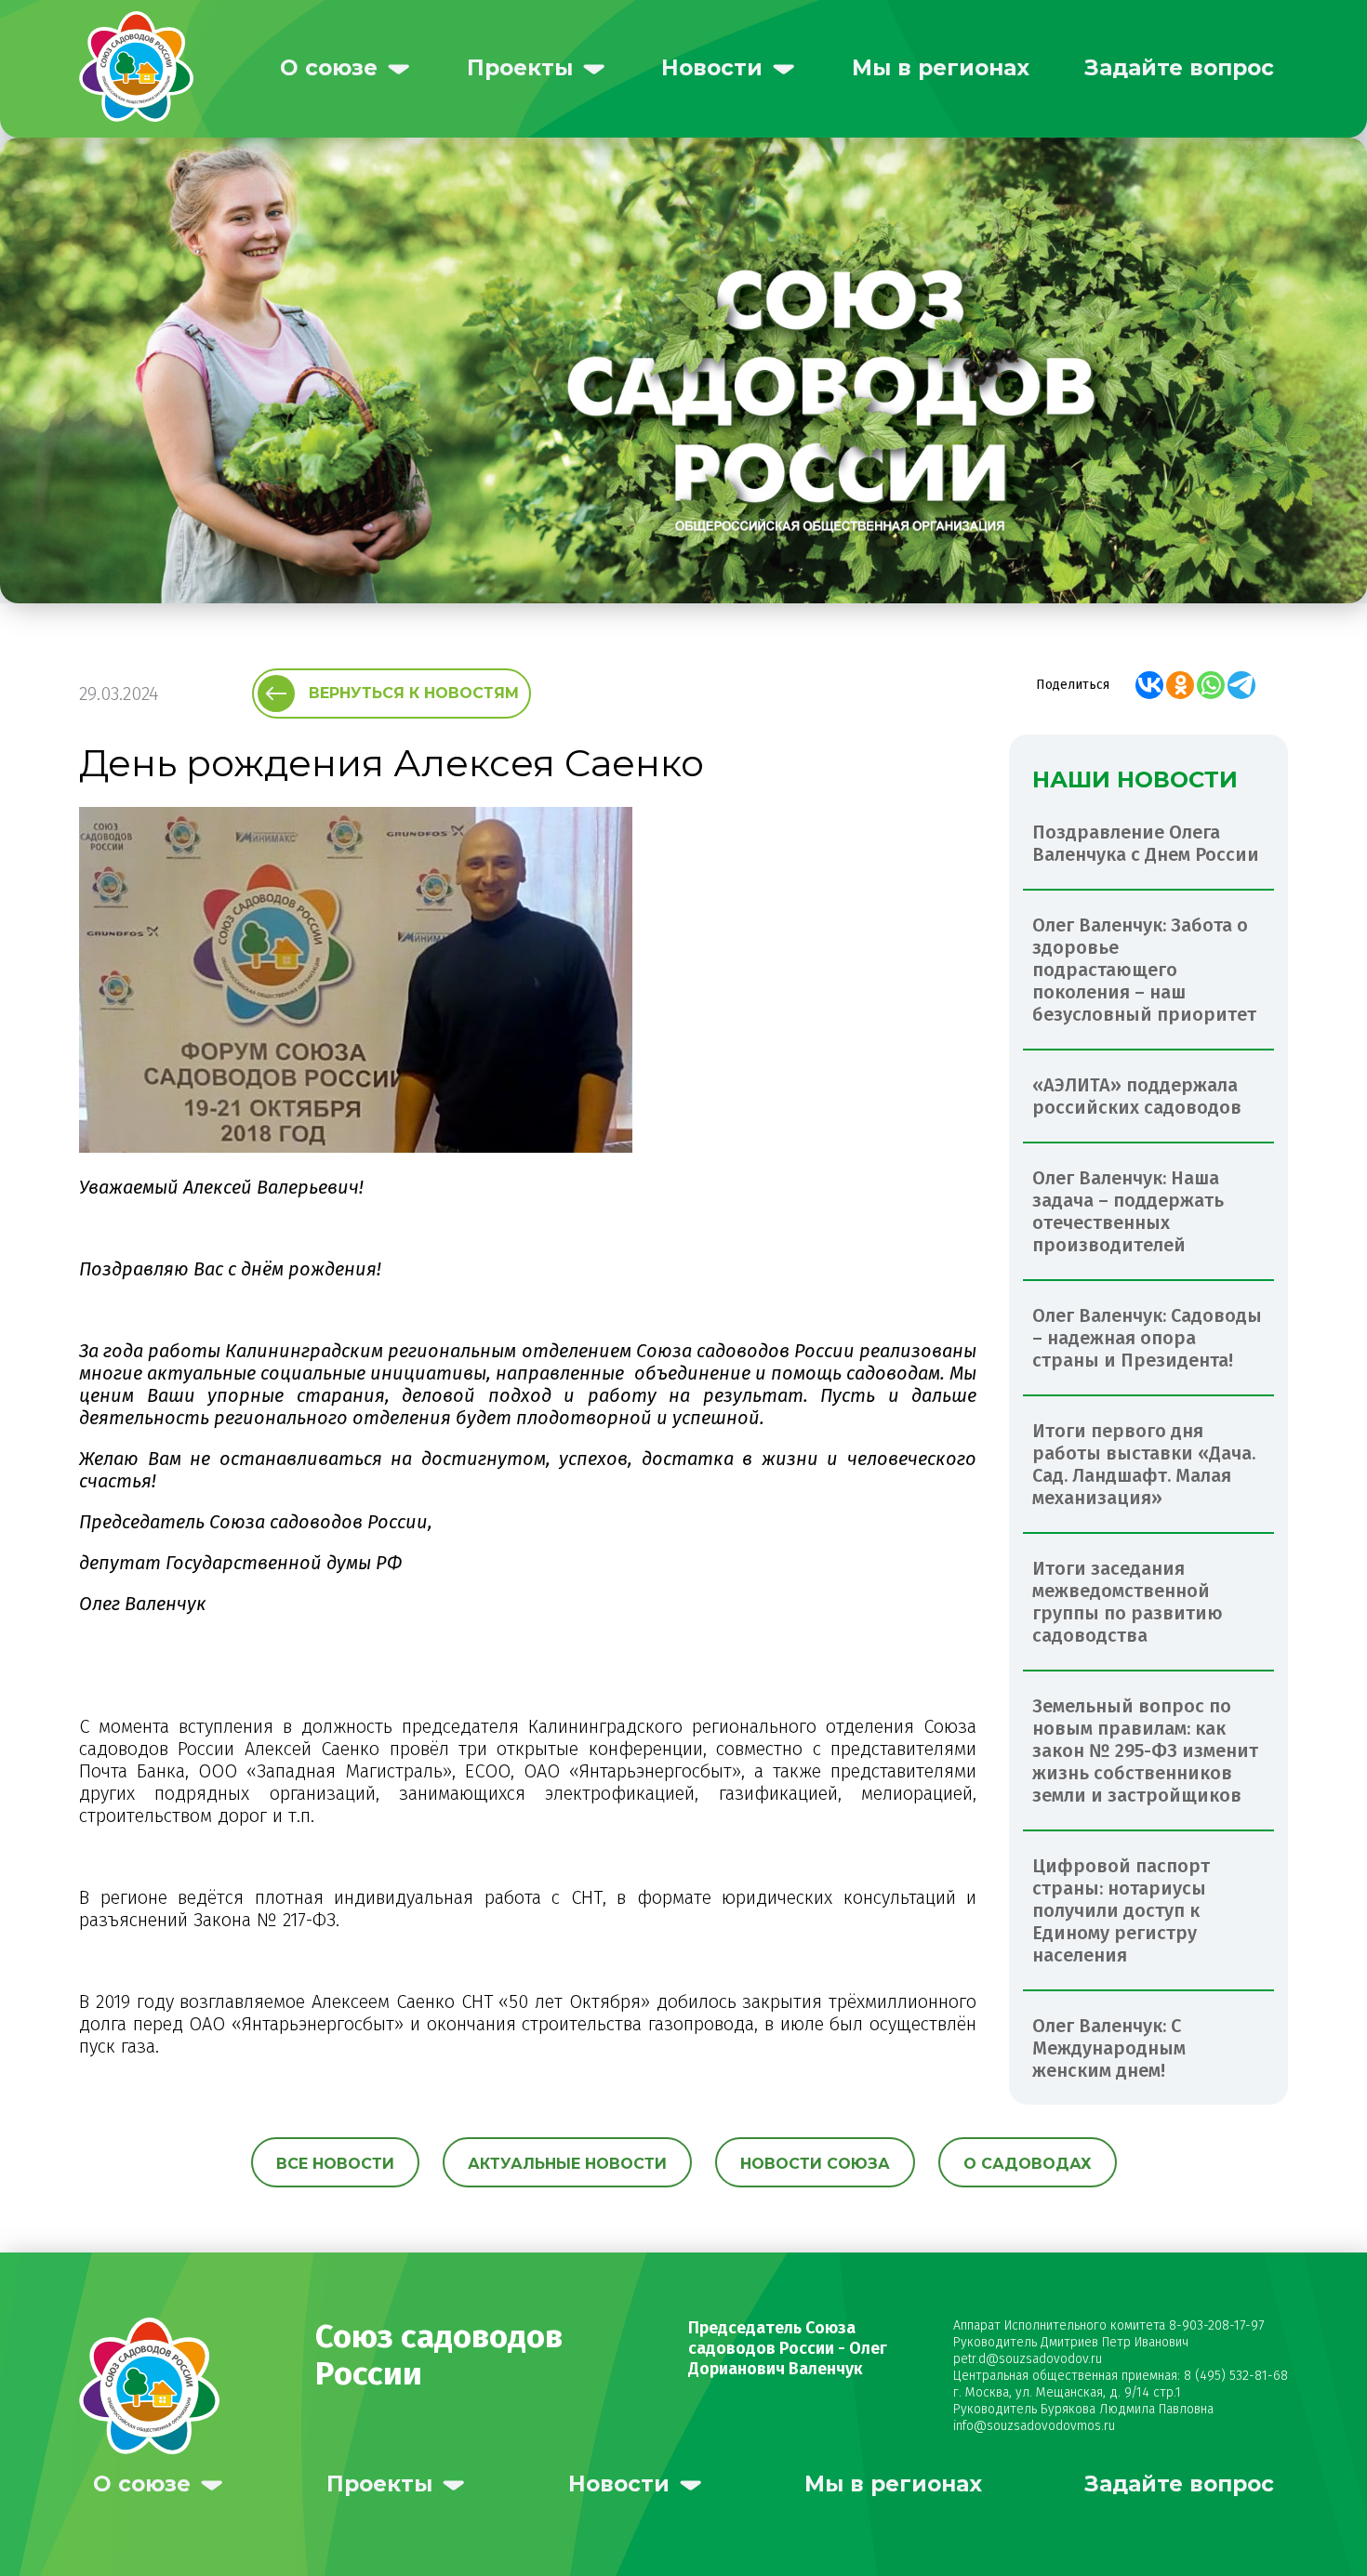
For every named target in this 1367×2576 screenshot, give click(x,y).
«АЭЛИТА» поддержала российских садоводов (1137, 1096)
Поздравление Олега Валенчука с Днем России (1146, 843)
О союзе (329, 68)
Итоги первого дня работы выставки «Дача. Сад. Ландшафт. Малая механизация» (1144, 1464)
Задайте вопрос (1179, 68)
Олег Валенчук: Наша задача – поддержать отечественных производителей (1128, 1211)
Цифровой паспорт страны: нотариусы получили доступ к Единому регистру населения (1121, 1910)
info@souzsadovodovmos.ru (1034, 2426)
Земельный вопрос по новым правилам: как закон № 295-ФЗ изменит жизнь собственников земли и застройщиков (1145, 1750)
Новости (712, 68)
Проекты (520, 68)
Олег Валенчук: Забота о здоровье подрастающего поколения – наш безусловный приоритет (1144, 970)
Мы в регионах (941, 68)
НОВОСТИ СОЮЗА (815, 2164)
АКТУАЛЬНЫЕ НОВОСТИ (567, 2164)
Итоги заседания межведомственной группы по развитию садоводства (1128, 1602)
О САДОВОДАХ (1028, 2164)
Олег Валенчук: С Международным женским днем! (1109, 2048)
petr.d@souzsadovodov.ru (1028, 2359)
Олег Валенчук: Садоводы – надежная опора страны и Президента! (1147, 1338)
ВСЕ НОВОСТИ (335, 2164)
